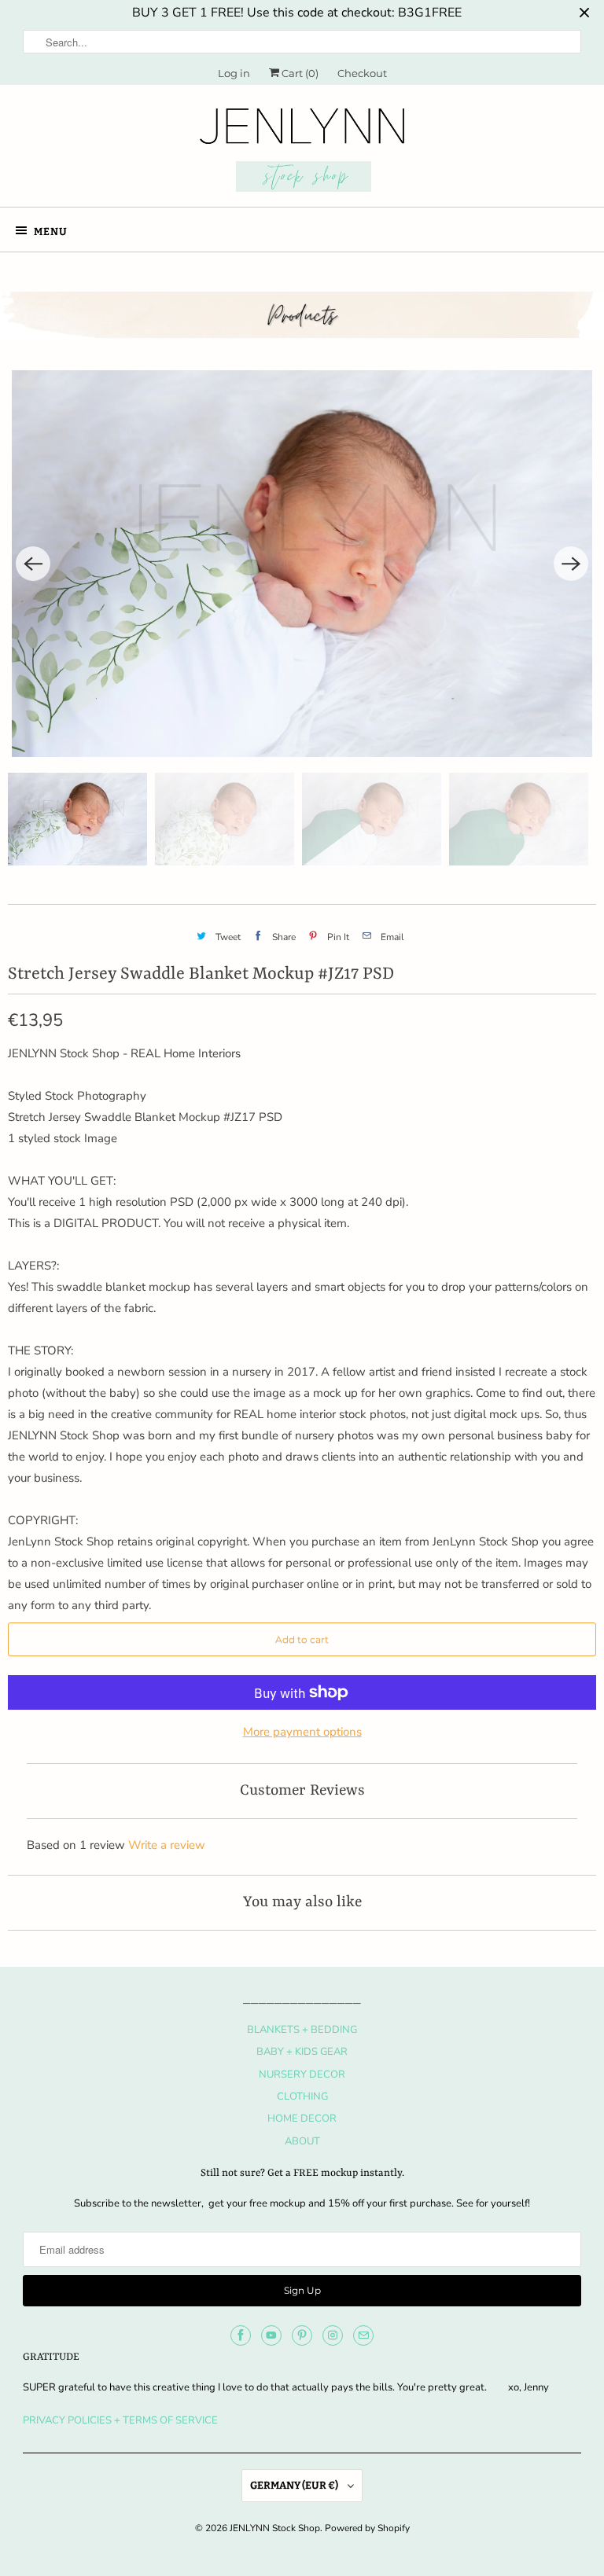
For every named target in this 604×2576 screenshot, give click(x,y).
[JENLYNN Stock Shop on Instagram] (333, 2335)
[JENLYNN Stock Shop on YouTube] (271, 2335)
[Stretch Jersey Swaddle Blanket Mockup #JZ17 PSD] (302, 564)
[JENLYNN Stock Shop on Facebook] (241, 2335)
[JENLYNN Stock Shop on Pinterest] (302, 2335)
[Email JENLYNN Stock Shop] (363, 2335)
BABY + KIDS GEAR (302, 2052)
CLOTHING (302, 2096)
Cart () (299, 73)
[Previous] (33, 564)
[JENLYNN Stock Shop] (302, 152)
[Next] (571, 564)
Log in (234, 73)
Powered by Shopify (367, 2528)
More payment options (302, 1732)
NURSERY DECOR (302, 2074)
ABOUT (302, 2141)
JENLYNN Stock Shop (275, 2528)
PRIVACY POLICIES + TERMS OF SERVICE (120, 2420)
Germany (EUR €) (295, 2485)
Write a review (167, 1845)
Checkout (362, 73)
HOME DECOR (302, 2118)
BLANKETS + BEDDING (302, 2030)
